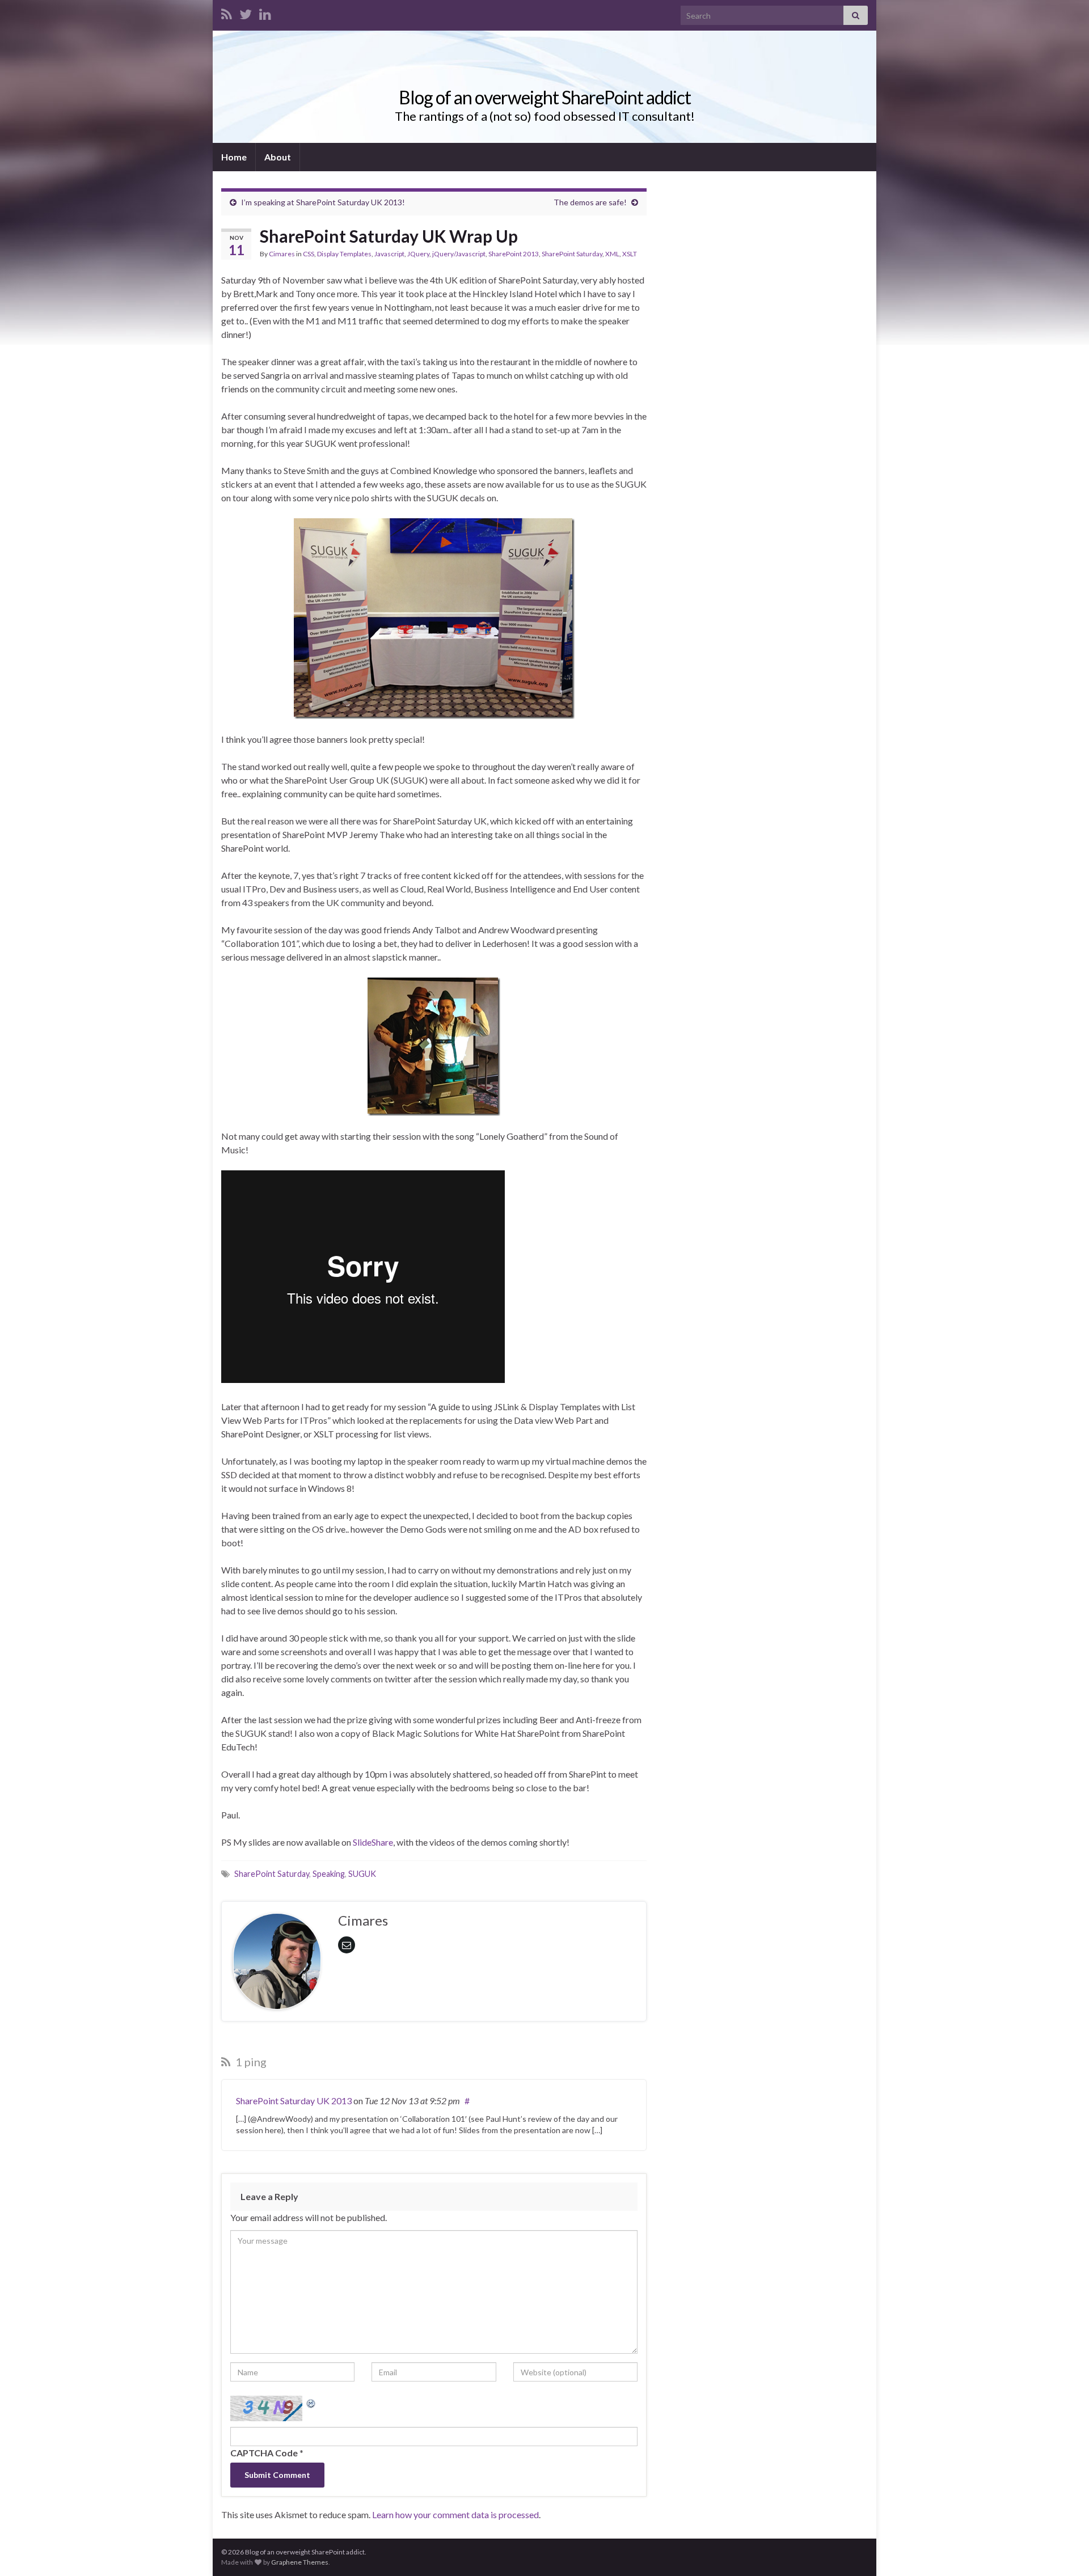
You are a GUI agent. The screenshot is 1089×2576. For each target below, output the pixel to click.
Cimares (282, 254)
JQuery (418, 254)
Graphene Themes (300, 2562)
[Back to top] (1063, 2550)
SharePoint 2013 (514, 254)
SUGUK (362, 1874)
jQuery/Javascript (459, 254)
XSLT (630, 254)
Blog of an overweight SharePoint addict (545, 97)
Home (234, 157)
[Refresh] (311, 2402)
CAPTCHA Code (264, 2453)
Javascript (389, 254)
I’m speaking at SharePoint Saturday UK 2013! (323, 202)
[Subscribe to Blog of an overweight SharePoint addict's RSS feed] (227, 12)
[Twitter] (246, 12)
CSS (309, 254)
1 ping (250, 2062)
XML (612, 254)
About (278, 157)
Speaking (329, 1874)
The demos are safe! (590, 202)
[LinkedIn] (265, 12)
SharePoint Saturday (572, 254)
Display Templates (344, 254)
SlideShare (373, 1842)
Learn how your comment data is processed (455, 2514)
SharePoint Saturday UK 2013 (294, 2101)
